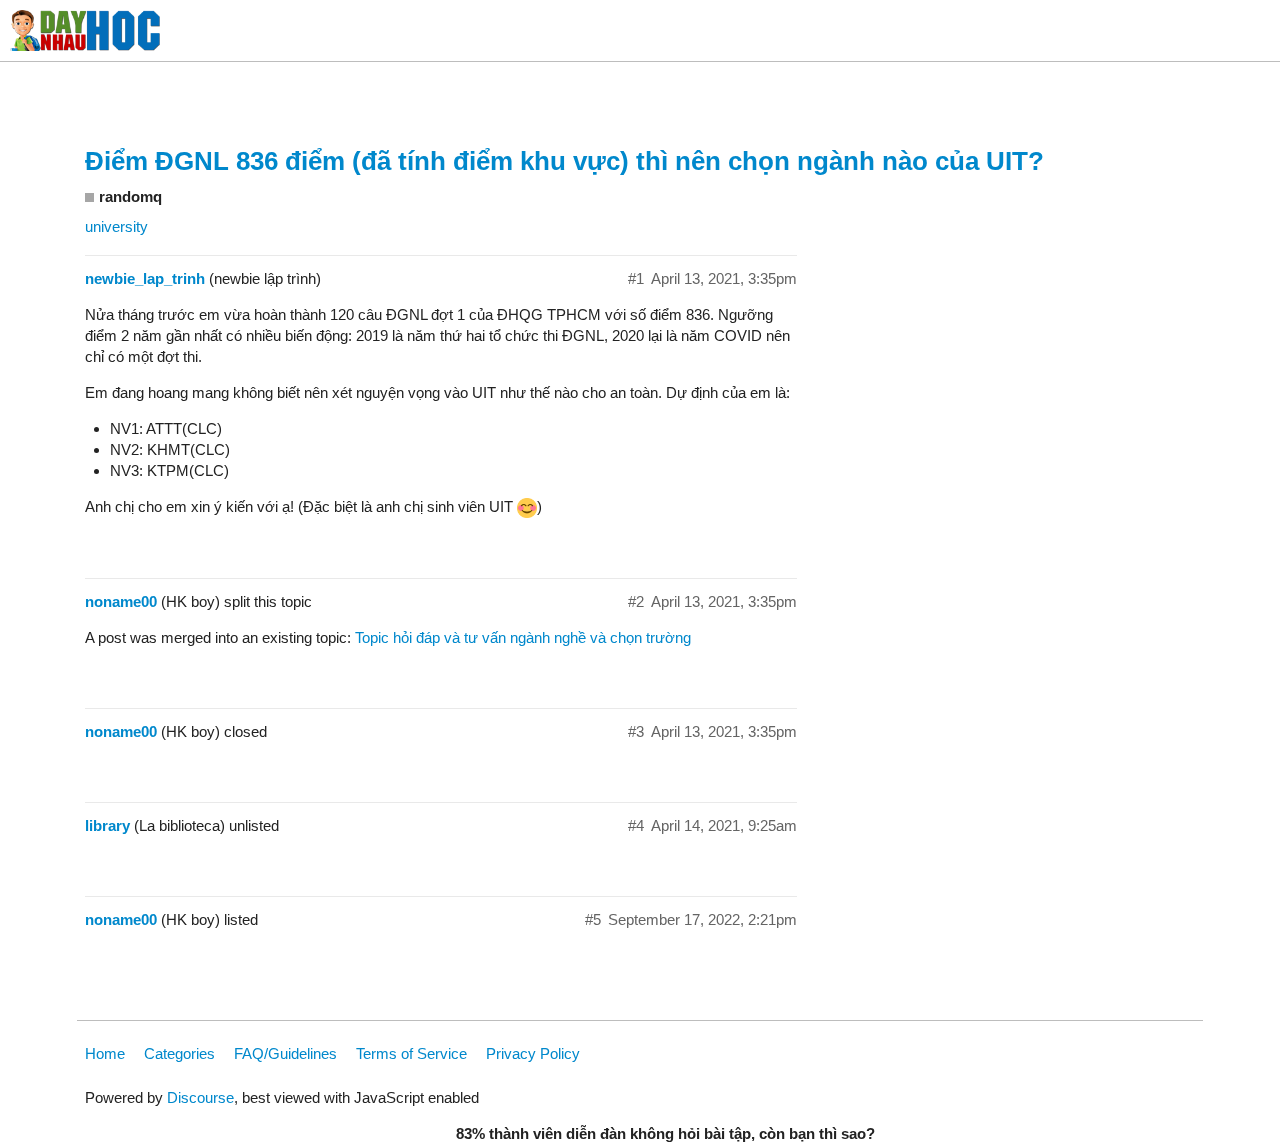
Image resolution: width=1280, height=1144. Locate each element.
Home (105, 1053)
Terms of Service (411, 1053)
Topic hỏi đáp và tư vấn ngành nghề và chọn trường (523, 637)
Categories (179, 1053)
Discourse (200, 1097)
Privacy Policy (533, 1053)
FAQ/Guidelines (285, 1053)
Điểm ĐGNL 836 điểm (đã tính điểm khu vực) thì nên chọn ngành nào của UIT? (564, 161)
